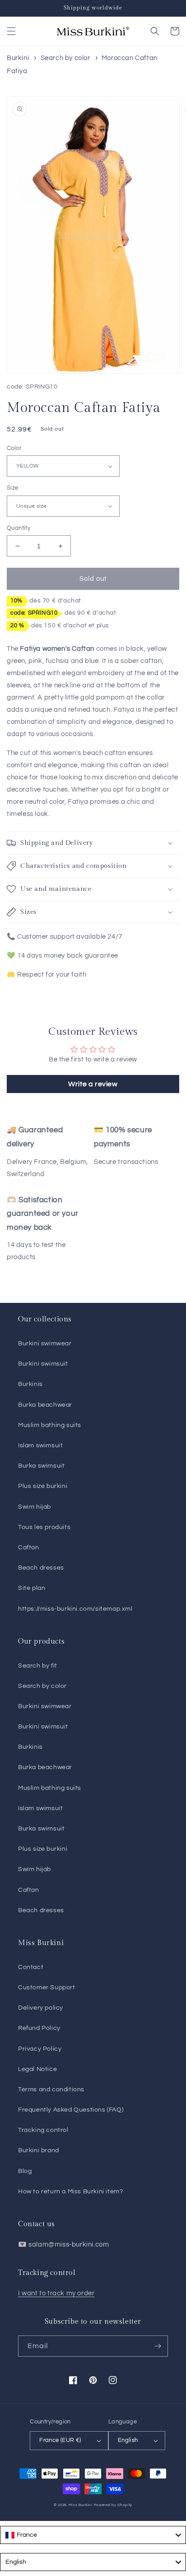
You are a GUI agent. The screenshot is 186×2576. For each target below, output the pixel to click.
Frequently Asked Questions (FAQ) (71, 2110)
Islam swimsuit (40, 1446)
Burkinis (30, 1384)
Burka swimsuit (41, 1466)
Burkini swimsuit (43, 1364)
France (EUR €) (60, 2440)
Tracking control (43, 2130)
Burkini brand (39, 2150)
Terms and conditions (51, 2090)
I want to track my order (56, 2293)
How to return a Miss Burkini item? (70, 2191)
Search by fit (38, 1666)
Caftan (29, 1547)
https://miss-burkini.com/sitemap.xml (75, 1609)
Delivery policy (41, 2008)
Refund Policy (39, 2028)
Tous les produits (44, 1527)
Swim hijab (35, 1507)
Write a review (93, 1084)
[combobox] (93, 2535)
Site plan (32, 1588)
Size (13, 488)
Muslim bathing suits (50, 1425)
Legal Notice (37, 2069)
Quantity (19, 528)
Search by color (65, 58)
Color (14, 448)
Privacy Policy (40, 2049)
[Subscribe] (158, 2346)
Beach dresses (41, 1568)
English (128, 2440)
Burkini (18, 58)
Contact (31, 1967)
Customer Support (47, 1988)
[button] (11, 31)
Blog (25, 2171)
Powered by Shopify (113, 2505)
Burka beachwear (45, 1405)
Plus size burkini (43, 1486)
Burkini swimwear (45, 1344)
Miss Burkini (80, 2505)
